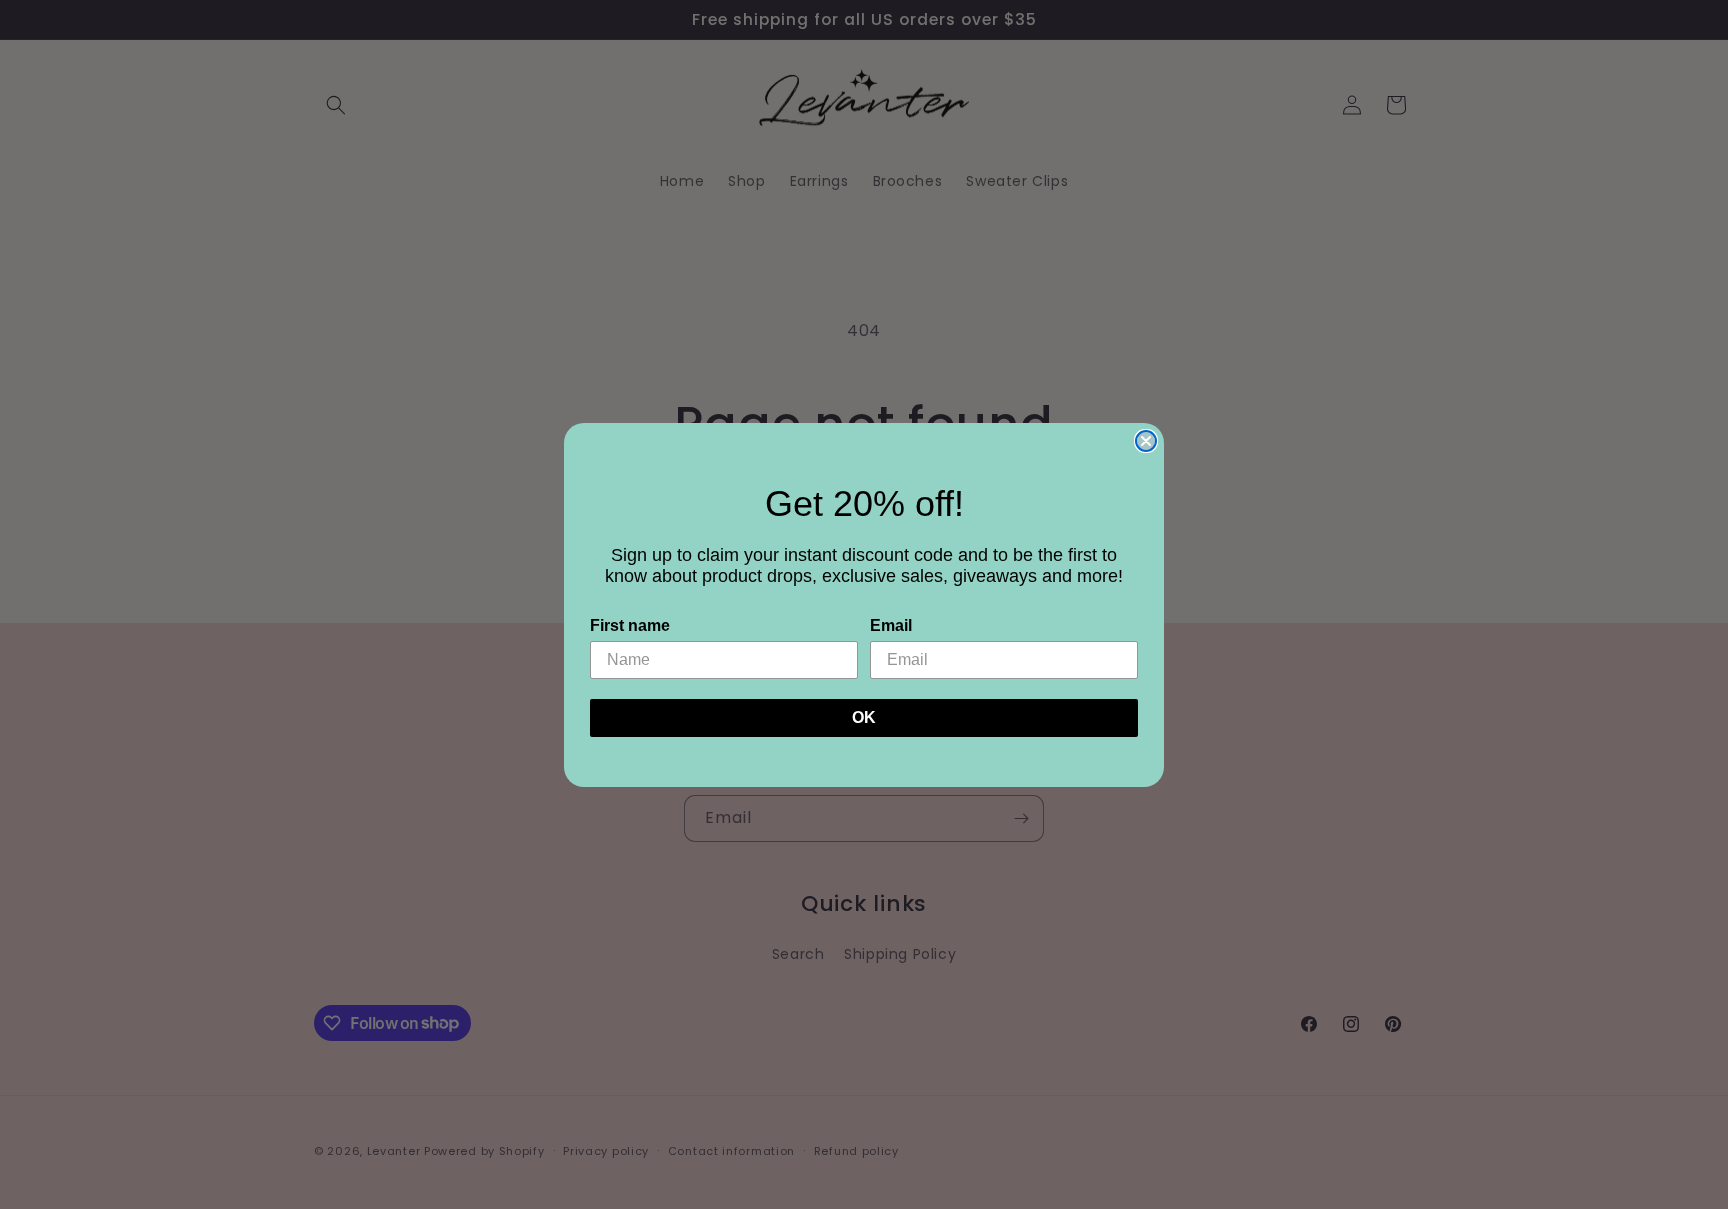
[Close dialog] (1146, 441)
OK (864, 717)
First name (630, 625)
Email (891, 625)
